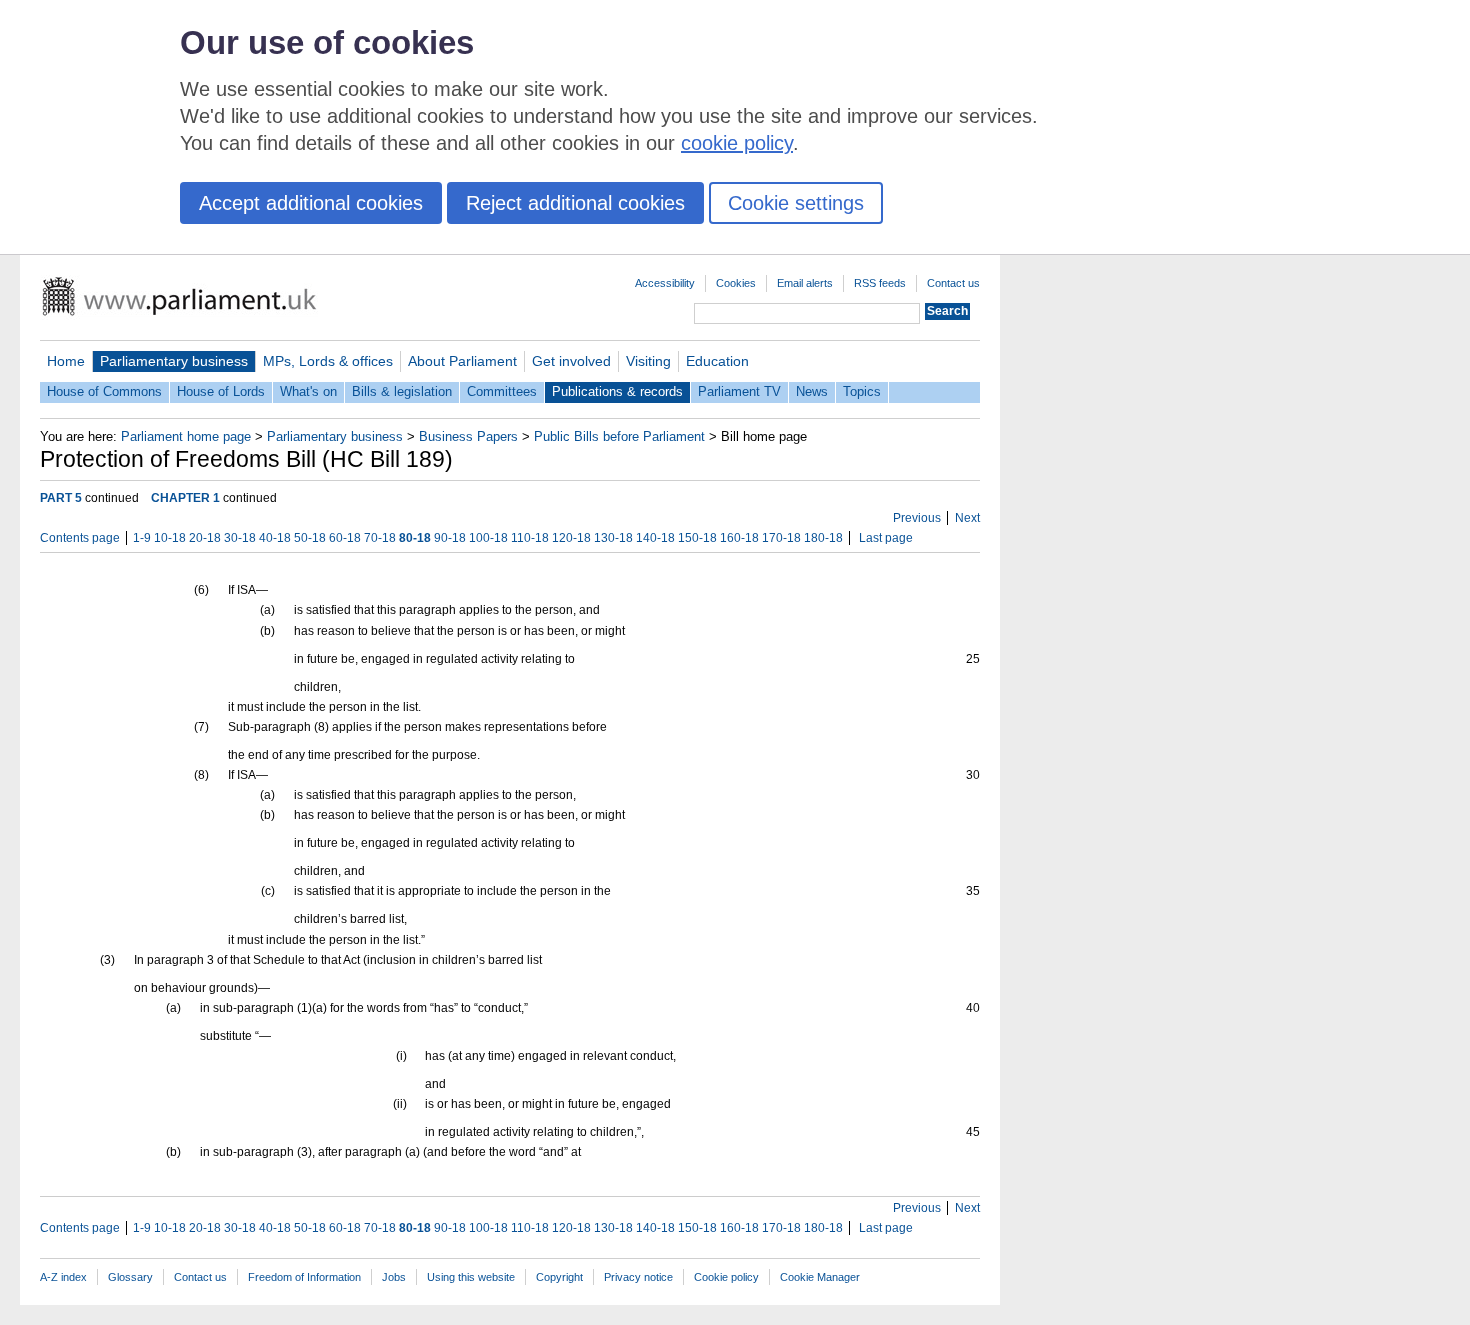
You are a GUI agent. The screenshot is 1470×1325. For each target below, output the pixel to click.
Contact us (953, 283)
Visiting (648, 361)
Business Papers (468, 436)
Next (967, 518)
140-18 (655, 538)
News (812, 391)
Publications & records (617, 391)
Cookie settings (796, 203)
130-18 (613, 538)
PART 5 (61, 498)
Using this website (471, 1277)
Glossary (130, 1277)
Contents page (80, 538)
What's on (308, 391)
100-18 (488, 538)
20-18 (205, 538)
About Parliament (462, 361)
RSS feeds (880, 283)
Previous (917, 518)
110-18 (530, 538)
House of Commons (104, 391)
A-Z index (63, 1277)
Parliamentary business (174, 361)
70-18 (380, 538)
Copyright (559, 1277)
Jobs (394, 1277)
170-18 (781, 538)
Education (717, 361)
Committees (502, 391)
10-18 (170, 538)
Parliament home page (186, 436)
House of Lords (221, 391)
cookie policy (737, 143)
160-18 (739, 538)
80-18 (415, 538)
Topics (862, 391)
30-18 (240, 538)
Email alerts (805, 283)
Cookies (736, 283)
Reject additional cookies (575, 203)
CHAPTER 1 (185, 498)
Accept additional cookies (311, 203)
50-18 (310, 538)
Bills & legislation (402, 391)
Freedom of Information (304, 1277)
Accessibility (665, 283)
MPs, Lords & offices (328, 361)
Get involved (571, 361)
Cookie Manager (820, 1277)
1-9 (142, 538)
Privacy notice (638, 1277)
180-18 (823, 538)
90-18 (450, 538)
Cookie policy (726, 1277)
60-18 (345, 538)
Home (66, 361)
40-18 (275, 538)
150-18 (697, 538)
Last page (886, 538)
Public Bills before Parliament (619, 436)
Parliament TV (739, 391)
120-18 (571, 538)
